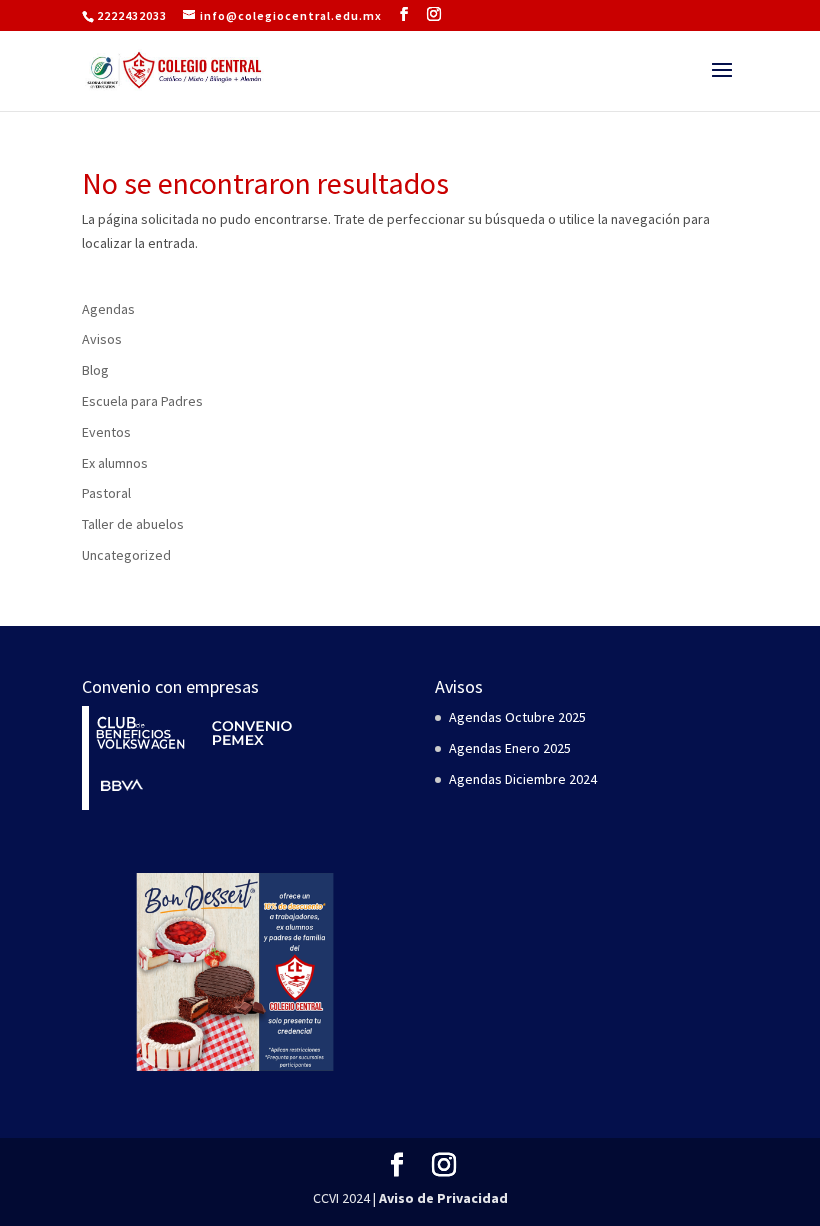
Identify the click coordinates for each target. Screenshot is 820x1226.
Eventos (106, 432)
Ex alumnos (115, 463)
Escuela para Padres (142, 401)
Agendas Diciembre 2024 (523, 779)
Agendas (108, 309)
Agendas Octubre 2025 (517, 717)
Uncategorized (126, 555)
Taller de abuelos (133, 524)
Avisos (102, 339)
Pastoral (106, 493)
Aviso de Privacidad (443, 1198)
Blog (95, 370)
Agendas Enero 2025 (510, 748)
